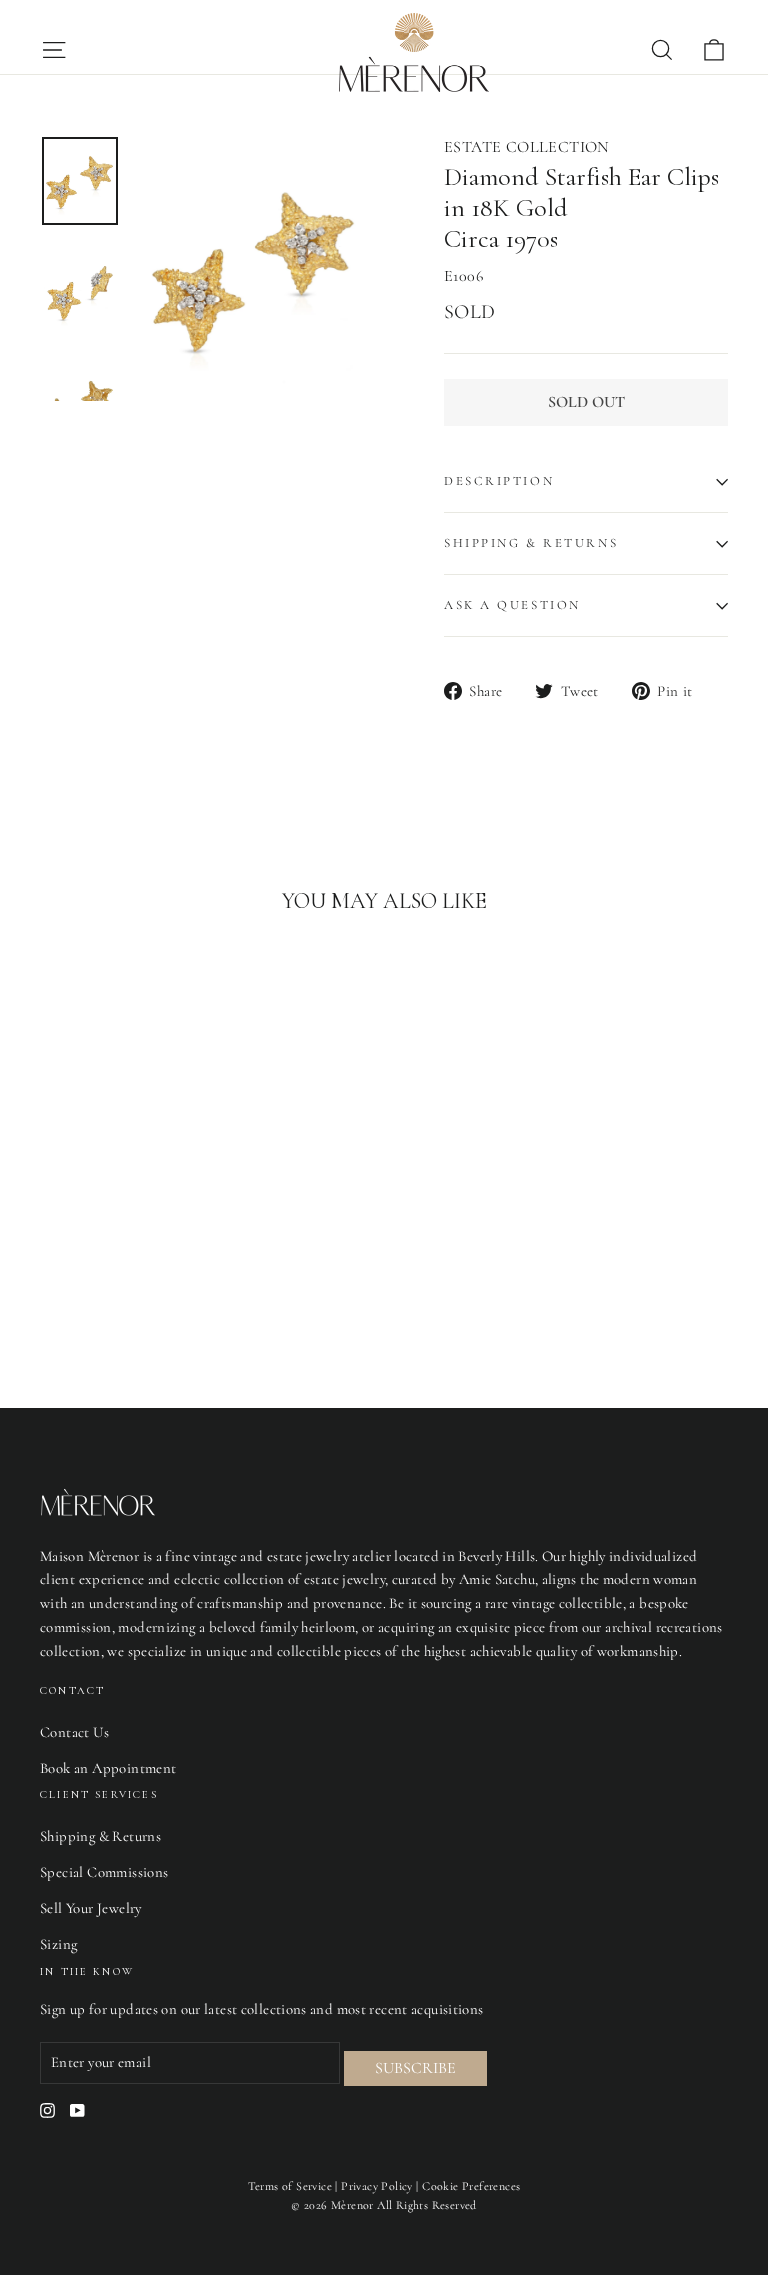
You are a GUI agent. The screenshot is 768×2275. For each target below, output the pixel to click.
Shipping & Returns (531, 543)
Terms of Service (290, 2186)
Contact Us (74, 1732)
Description (499, 481)
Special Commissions (104, 1872)
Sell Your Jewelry (91, 1908)
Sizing (58, 1944)
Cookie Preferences (471, 2186)
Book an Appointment (108, 1768)
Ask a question (512, 605)
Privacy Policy (377, 2186)
